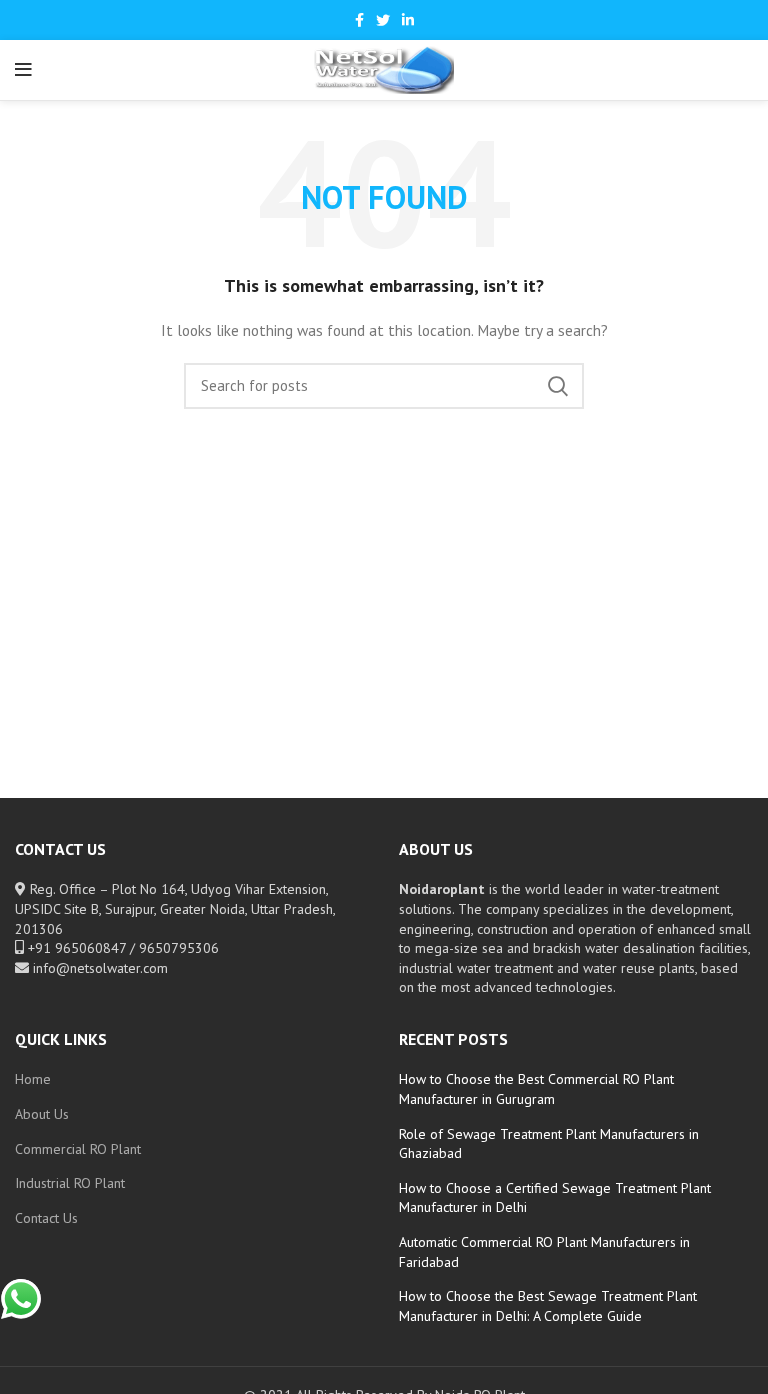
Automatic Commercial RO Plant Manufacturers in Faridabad (544, 1252)
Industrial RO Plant (70, 1183)
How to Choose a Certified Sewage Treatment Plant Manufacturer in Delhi (555, 1198)
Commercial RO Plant (78, 1149)
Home (33, 1079)
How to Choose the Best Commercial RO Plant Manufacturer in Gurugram (536, 1089)
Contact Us (46, 1218)
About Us (42, 1114)
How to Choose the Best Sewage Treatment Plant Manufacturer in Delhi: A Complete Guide (548, 1306)
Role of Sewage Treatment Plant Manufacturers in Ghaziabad (549, 1144)
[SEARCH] (557, 386)
